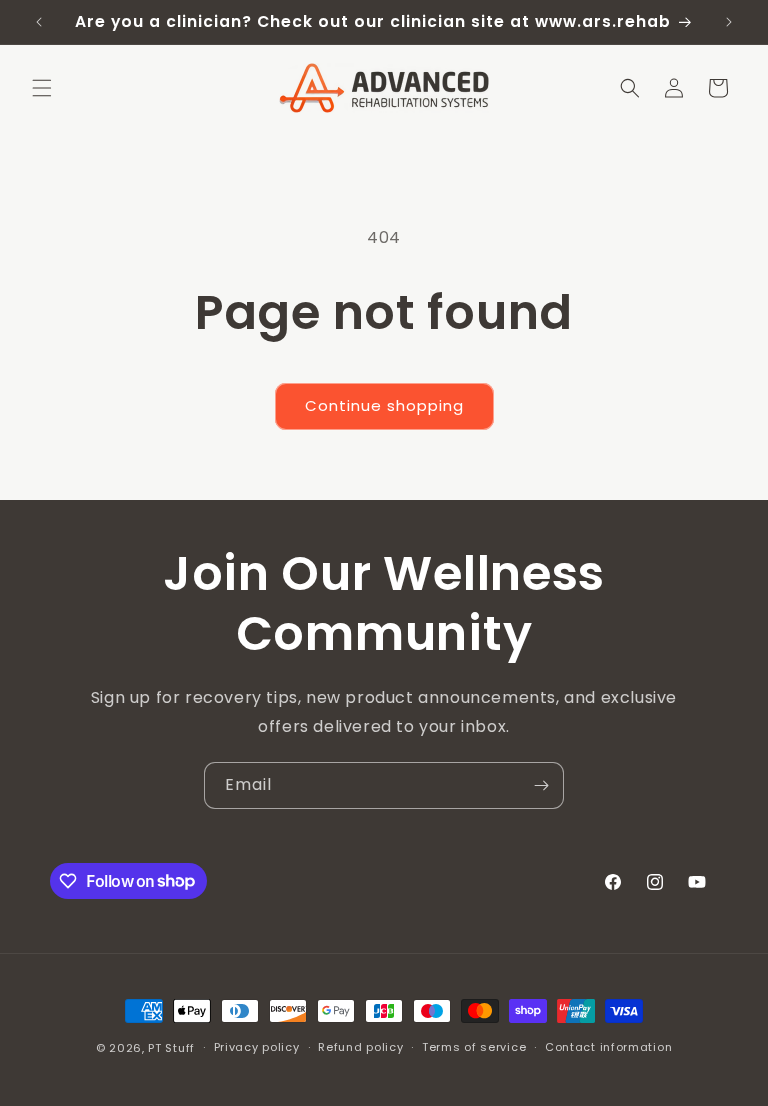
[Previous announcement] (39, 22)
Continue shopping (384, 405)
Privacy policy (257, 1047)
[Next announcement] (729, 22)
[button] (42, 88)
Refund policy (360, 1047)
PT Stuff (171, 1048)
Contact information (608, 1047)
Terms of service (474, 1047)
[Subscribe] (541, 785)
